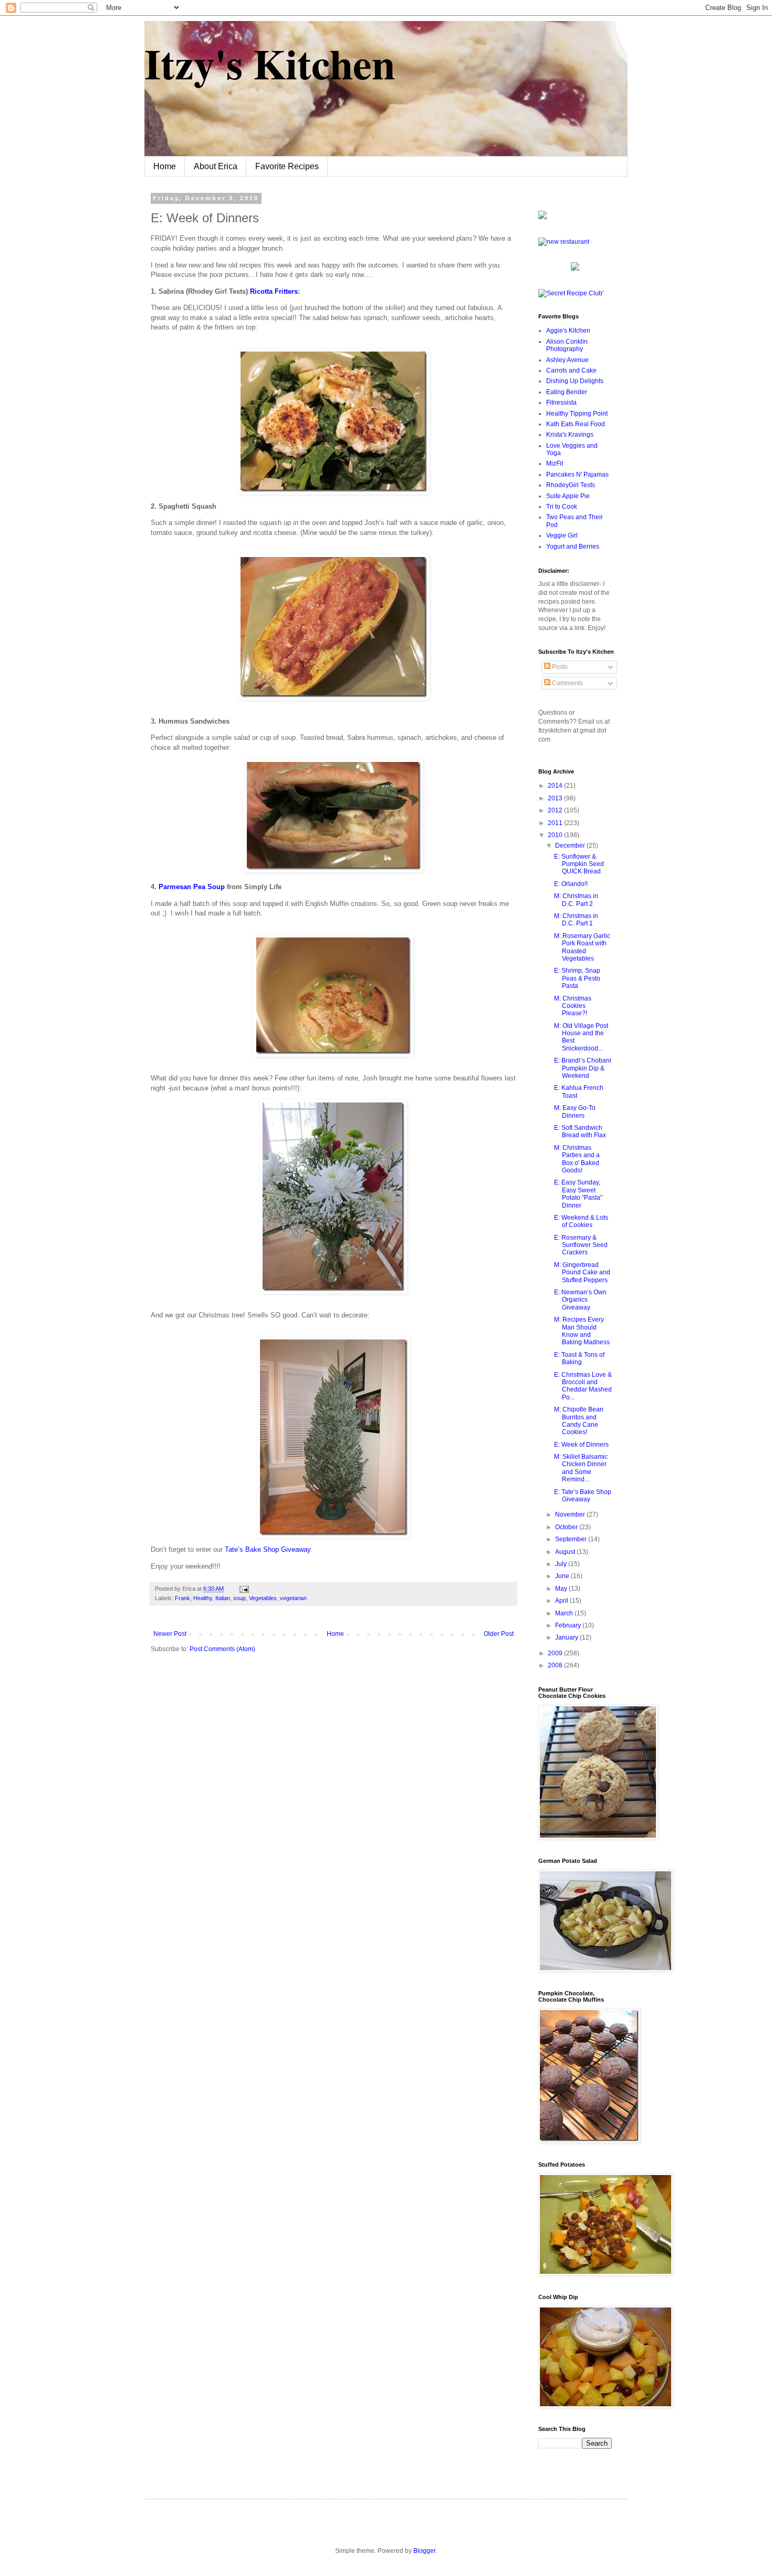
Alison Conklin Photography (567, 345)
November (571, 1514)
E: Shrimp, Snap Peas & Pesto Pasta (577, 978)
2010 (556, 835)
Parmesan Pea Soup (192, 887)
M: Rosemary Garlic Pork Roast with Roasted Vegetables (582, 947)
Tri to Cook (562, 507)
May (562, 1589)
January (567, 1637)
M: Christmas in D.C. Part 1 (576, 920)
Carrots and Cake (571, 370)
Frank (182, 1598)
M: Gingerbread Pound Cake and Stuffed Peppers (582, 1272)
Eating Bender (567, 392)
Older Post (499, 1634)
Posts (559, 667)
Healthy (203, 1598)
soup (239, 1598)
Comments (567, 683)
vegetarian (293, 1598)
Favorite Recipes (287, 166)
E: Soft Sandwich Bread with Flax (580, 1131)
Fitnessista (561, 403)
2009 (556, 1653)
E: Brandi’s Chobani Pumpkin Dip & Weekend (583, 1068)
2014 (556, 786)
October (567, 1527)
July (562, 1564)
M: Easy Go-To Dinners (575, 1111)
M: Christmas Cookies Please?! (573, 1006)
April (562, 1601)
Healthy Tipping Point (577, 414)
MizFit (555, 463)
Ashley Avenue (567, 360)
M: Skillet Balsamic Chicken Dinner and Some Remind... (581, 1468)
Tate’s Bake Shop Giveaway (268, 1549)
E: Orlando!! (571, 884)
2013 (556, 798)
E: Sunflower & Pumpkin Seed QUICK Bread (579, 864)
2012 (556, 810)
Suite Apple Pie (568, 496)
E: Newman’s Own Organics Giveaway (580, 1300)
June (563, 1576)
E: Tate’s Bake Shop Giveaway (583, 1496)
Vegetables (263, 1598)
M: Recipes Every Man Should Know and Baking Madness (582, 1331)
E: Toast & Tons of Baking (579, 1358)
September (572, 1539)
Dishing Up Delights (575, 381)
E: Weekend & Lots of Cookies (581, 1221)
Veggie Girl (562, 535)
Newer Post (170, 1634)
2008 (556, 1665)
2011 (556, 823)
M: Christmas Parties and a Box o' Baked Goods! (577, 1159)
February (569, 1625)
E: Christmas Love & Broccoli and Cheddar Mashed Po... (583, 1386)
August (566, 1552)
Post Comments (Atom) (222, 1649)
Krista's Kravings (570, 435)
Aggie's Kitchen (568, 331)
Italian (223, 1598)
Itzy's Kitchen (270, 63)
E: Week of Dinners (581, 1445)
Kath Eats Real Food (576, 424)
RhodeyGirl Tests (571, 485)
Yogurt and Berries (573, 547)
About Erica (216, 166)
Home (165, 166)
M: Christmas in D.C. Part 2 (576, 900)
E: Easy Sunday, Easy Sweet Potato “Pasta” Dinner (578, 1194)
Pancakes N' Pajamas (577, 475)
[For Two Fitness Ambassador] (543, 217)
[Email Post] (243, 1589)
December (571, 846)
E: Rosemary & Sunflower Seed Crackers (581, 1245)
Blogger (424, 2551)
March (565, 1613)
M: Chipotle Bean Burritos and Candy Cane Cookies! (579, 1421)
